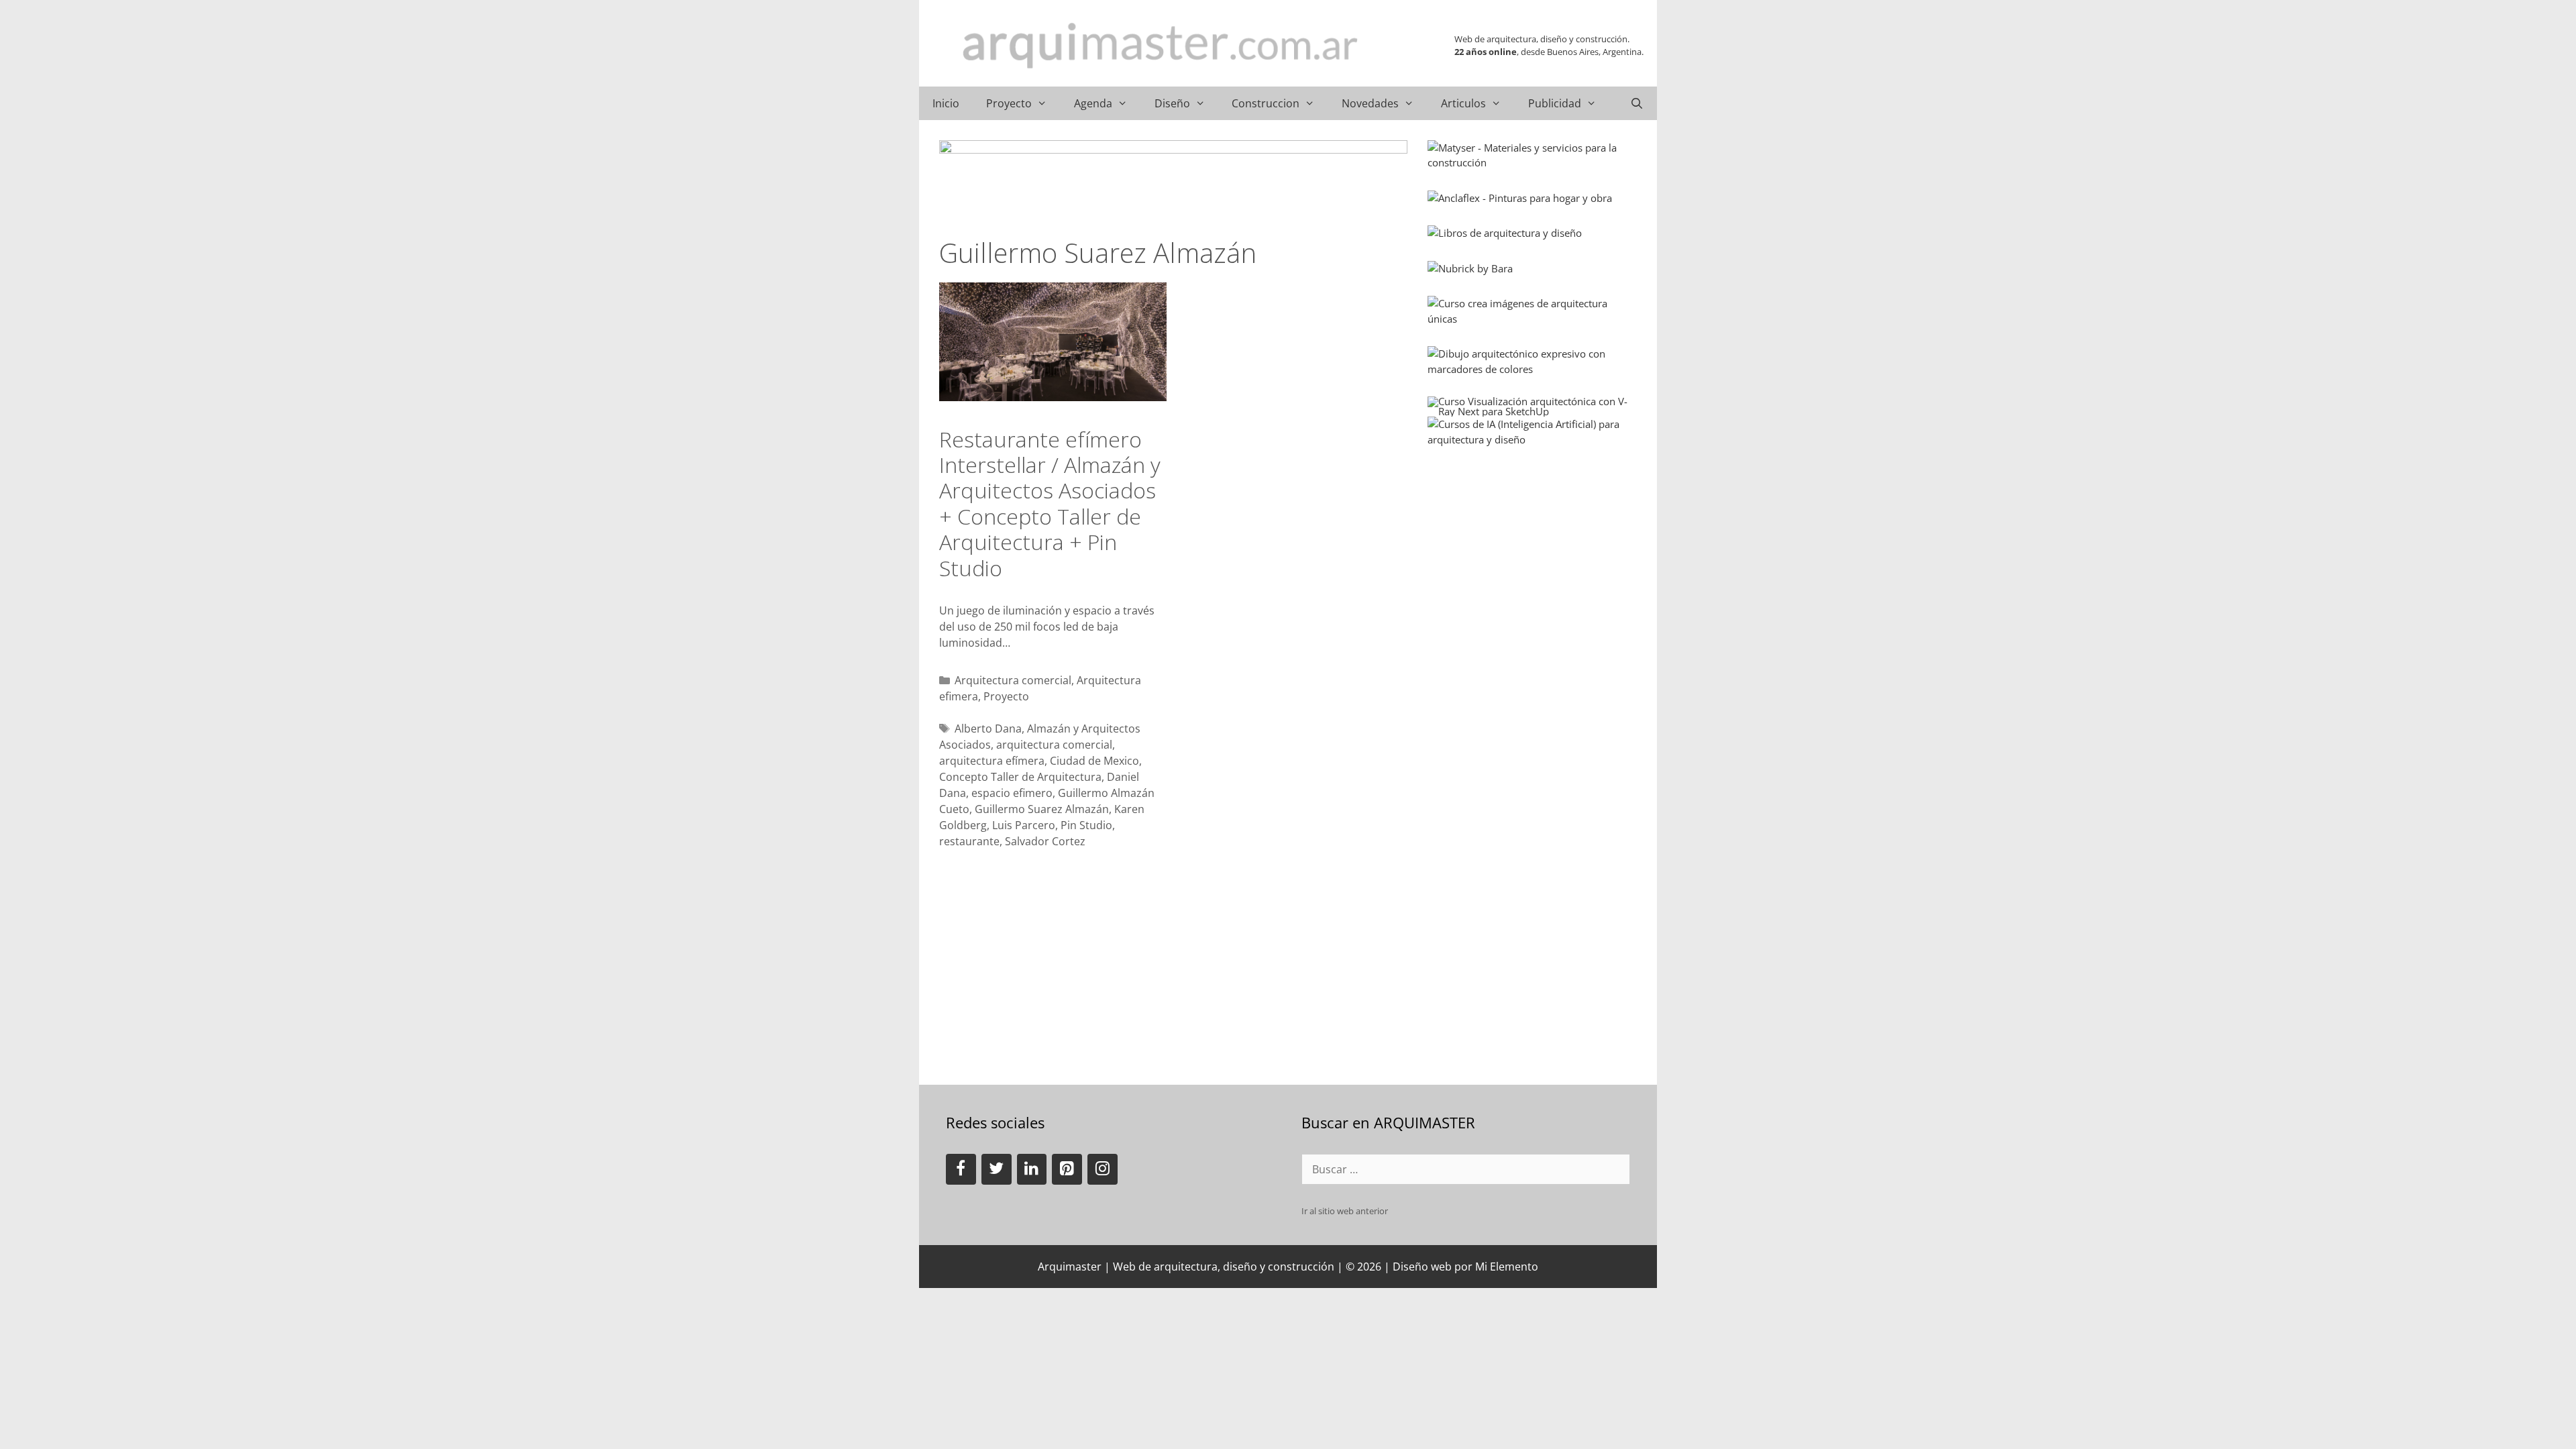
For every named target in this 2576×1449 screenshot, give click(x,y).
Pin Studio (1086, 825)
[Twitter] (997, 1169)
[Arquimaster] (1161, 46)
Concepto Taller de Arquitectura (1020, 777)
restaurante (969, 841)
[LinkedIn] (1032, 1169)
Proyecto (1009, 103)
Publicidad (1555, 103)
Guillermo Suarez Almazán (1042, 809)
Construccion (1266, 103)
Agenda (1093, 103)
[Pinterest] (1067, 1169)
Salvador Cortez (1045, 841)
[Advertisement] (1528, 551)
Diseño (1172, 103)
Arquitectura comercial (1013, 680)
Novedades (1370, 103)
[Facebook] (961, 1169)
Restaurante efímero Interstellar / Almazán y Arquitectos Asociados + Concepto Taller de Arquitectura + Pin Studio (1050, 503)
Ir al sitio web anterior (1345, 1211)
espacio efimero (1012, 793)
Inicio (946, 103)
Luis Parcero (1024, 825)
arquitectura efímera (992, 761)
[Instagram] (1103, 1169)
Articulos (1463, 103)
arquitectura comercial (1054, 745)
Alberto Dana (988, 729)
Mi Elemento (1507, 1267)
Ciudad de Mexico (1094, 761)
